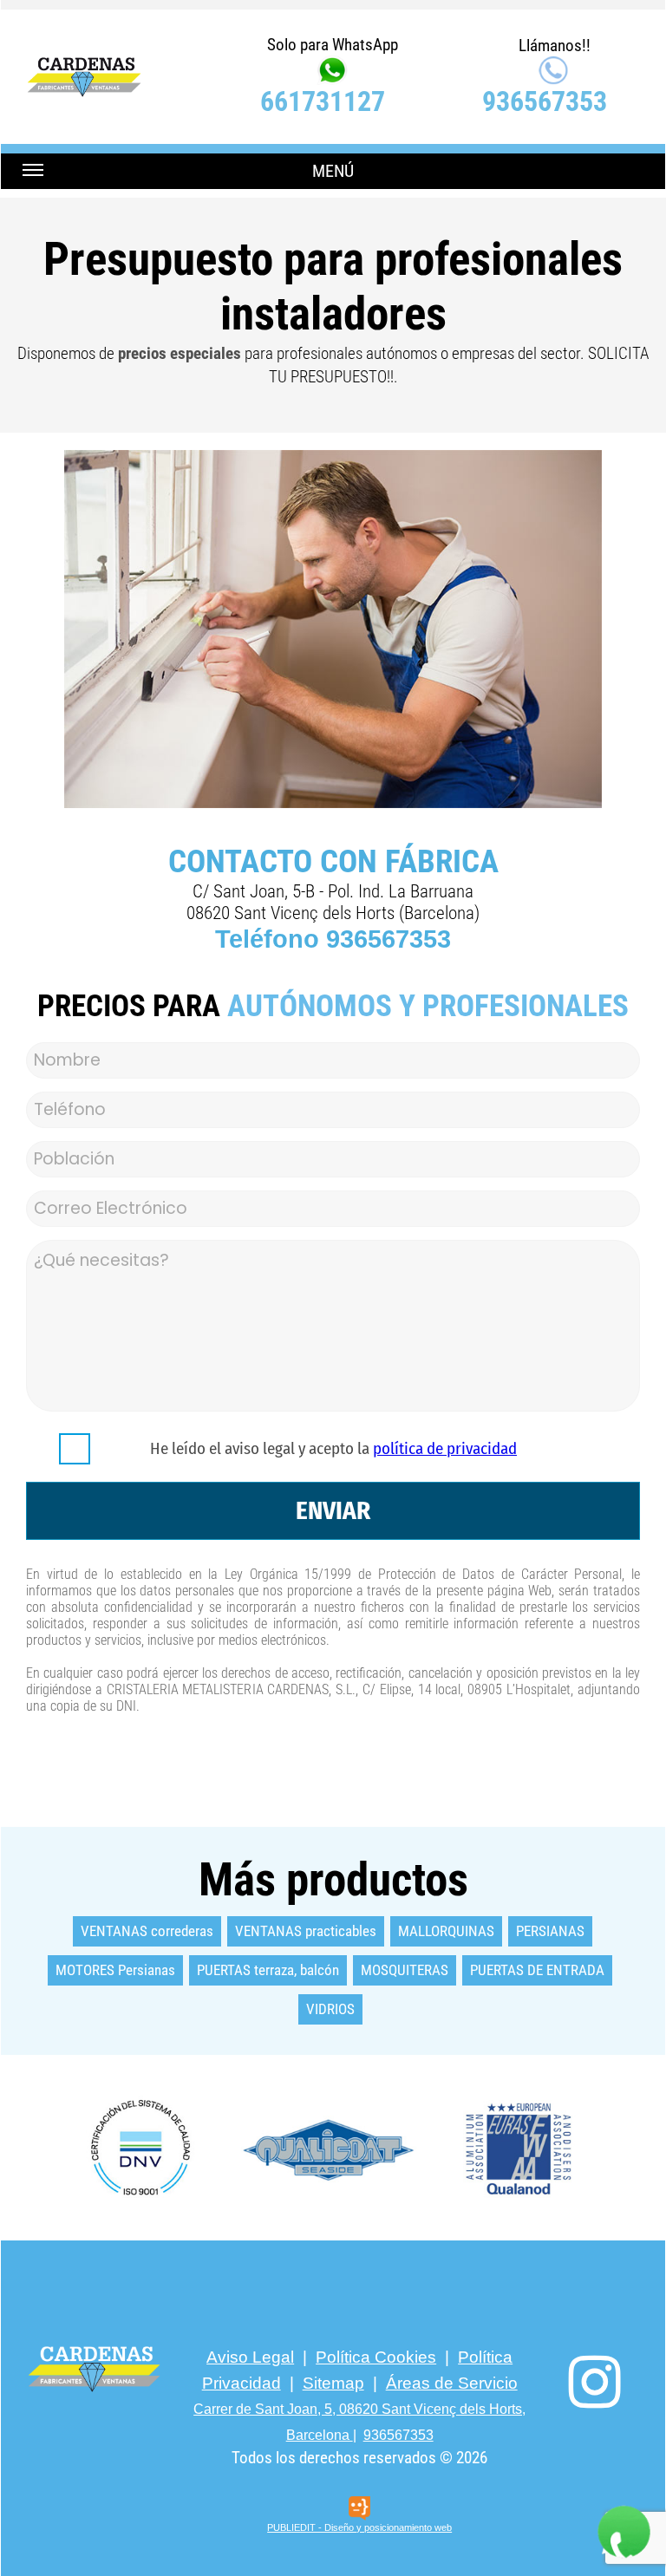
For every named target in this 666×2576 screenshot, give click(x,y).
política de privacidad (445, 1448)
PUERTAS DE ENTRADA (537, 1970)
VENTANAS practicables (306, 1931)
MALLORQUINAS (446, 1931)
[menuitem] (148, 1931)
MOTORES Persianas (115, 1970)
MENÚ (333, 171)
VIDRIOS (330, 2009)
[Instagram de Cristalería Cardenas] (595, 2382)
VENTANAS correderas (147, 1931)
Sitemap (333, 2383)
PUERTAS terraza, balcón (268, 1970)
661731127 (323, 101)
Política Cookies (376, 2357)
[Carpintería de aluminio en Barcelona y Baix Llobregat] (333, 2148)
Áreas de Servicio (452, 2383)
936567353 (545, 101)
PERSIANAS (550, 1931)
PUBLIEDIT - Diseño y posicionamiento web (359, 2527)
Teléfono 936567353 (333, 939)
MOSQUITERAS (405, 1970)
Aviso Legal (250, 2357)
